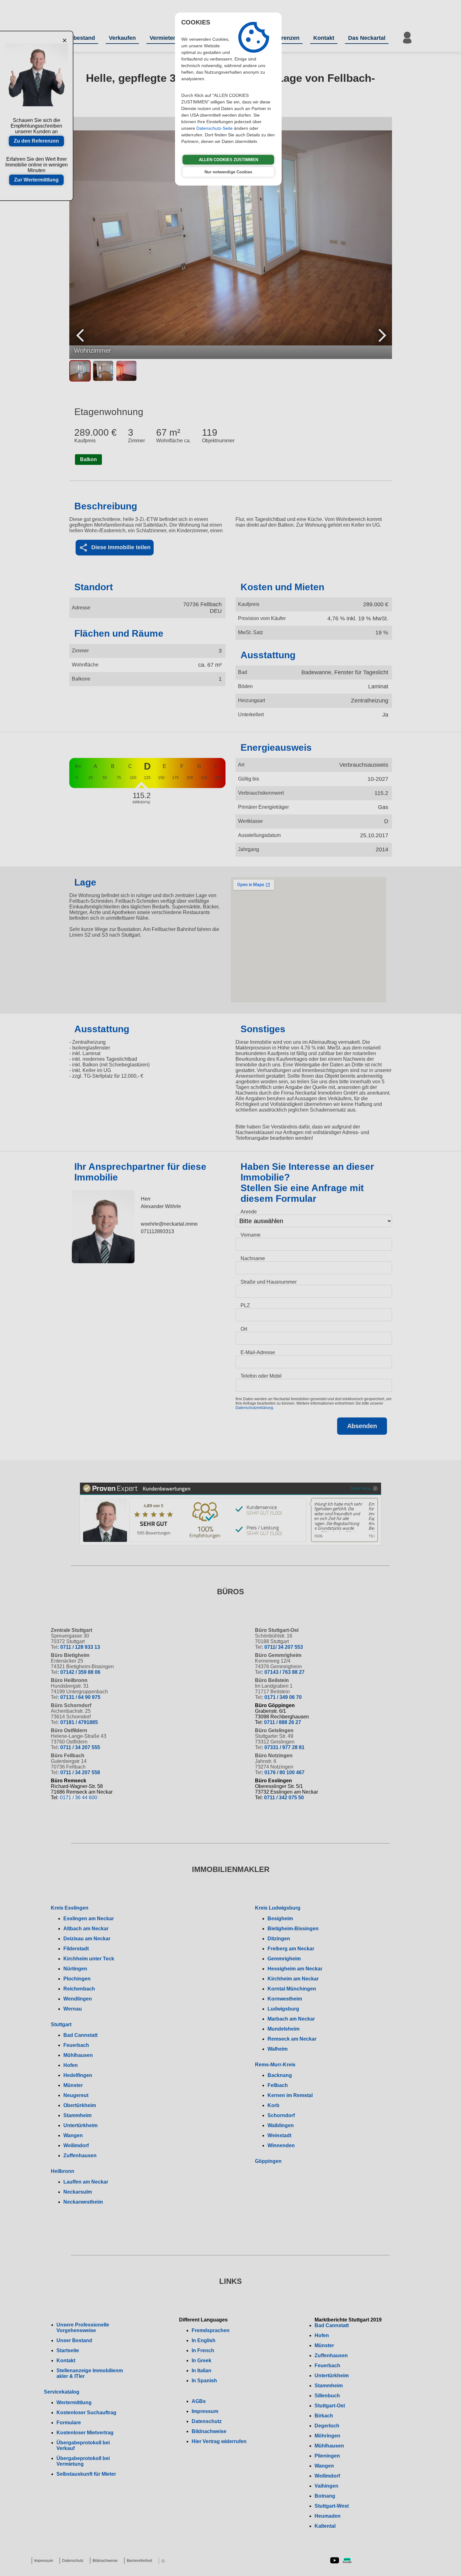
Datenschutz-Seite (215, 128)
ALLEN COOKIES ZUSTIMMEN (228, 160)
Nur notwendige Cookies (228, 172)
